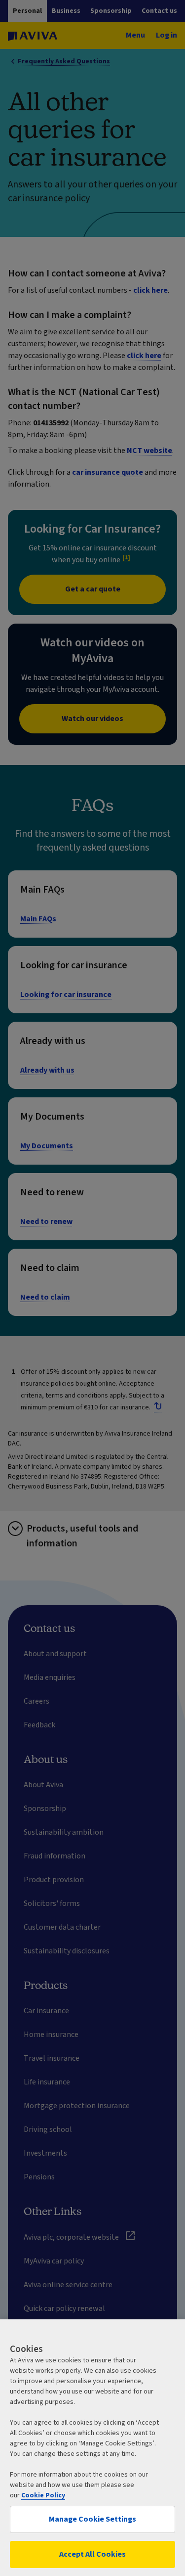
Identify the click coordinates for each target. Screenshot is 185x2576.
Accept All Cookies (92, 2554)
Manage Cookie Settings (92, 2519)
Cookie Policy (43, 2495)
